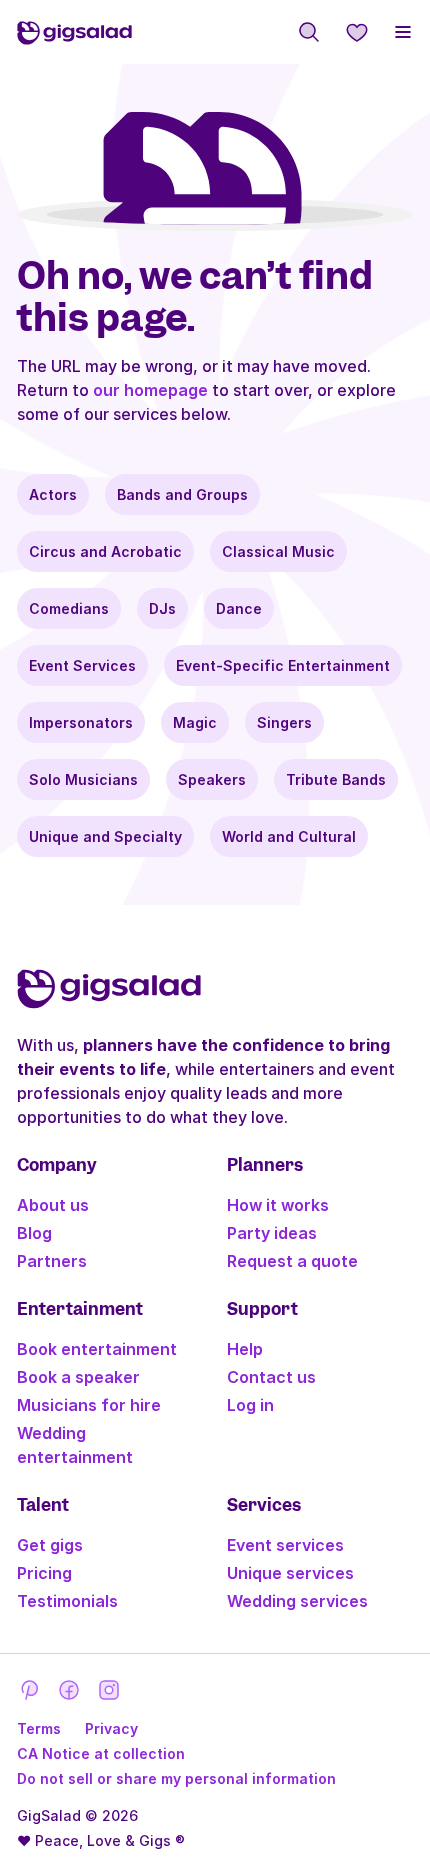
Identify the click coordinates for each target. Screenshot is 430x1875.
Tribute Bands (336, 779)
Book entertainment (97, 1349)
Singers (284, 722)
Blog (34, 1233)
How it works (278, 1205)
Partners (52, 1261)
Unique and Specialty (105, 836)
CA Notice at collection (101, 1753)
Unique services (290, 1573)
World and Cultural (289, 836)
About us (53, 1205)
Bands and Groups (182, 494)
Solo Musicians (83, 779)
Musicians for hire (89, 1405)
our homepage (150, 390)
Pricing (44, 1573)
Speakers (212, 779)
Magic (195, 722)
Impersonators (81, 722)
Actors (53, 494)
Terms (39, 1728)
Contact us (271, 1377)
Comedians (69, 608)
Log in (250, 1405)
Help (245, 1349)
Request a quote (292, 1261)
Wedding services (297, 1601)
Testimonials (67, 1601)
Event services (285, 1545)
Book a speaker (78, 1377)
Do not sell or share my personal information (176, 1778)
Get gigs (50, 1545)
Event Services (82, 665)
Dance (239, 608)
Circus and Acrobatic (105, 551)
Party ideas (272, 1233)
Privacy (111, 1728)
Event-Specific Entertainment (283, 665)
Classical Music (278, 551)
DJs (162, 608)
